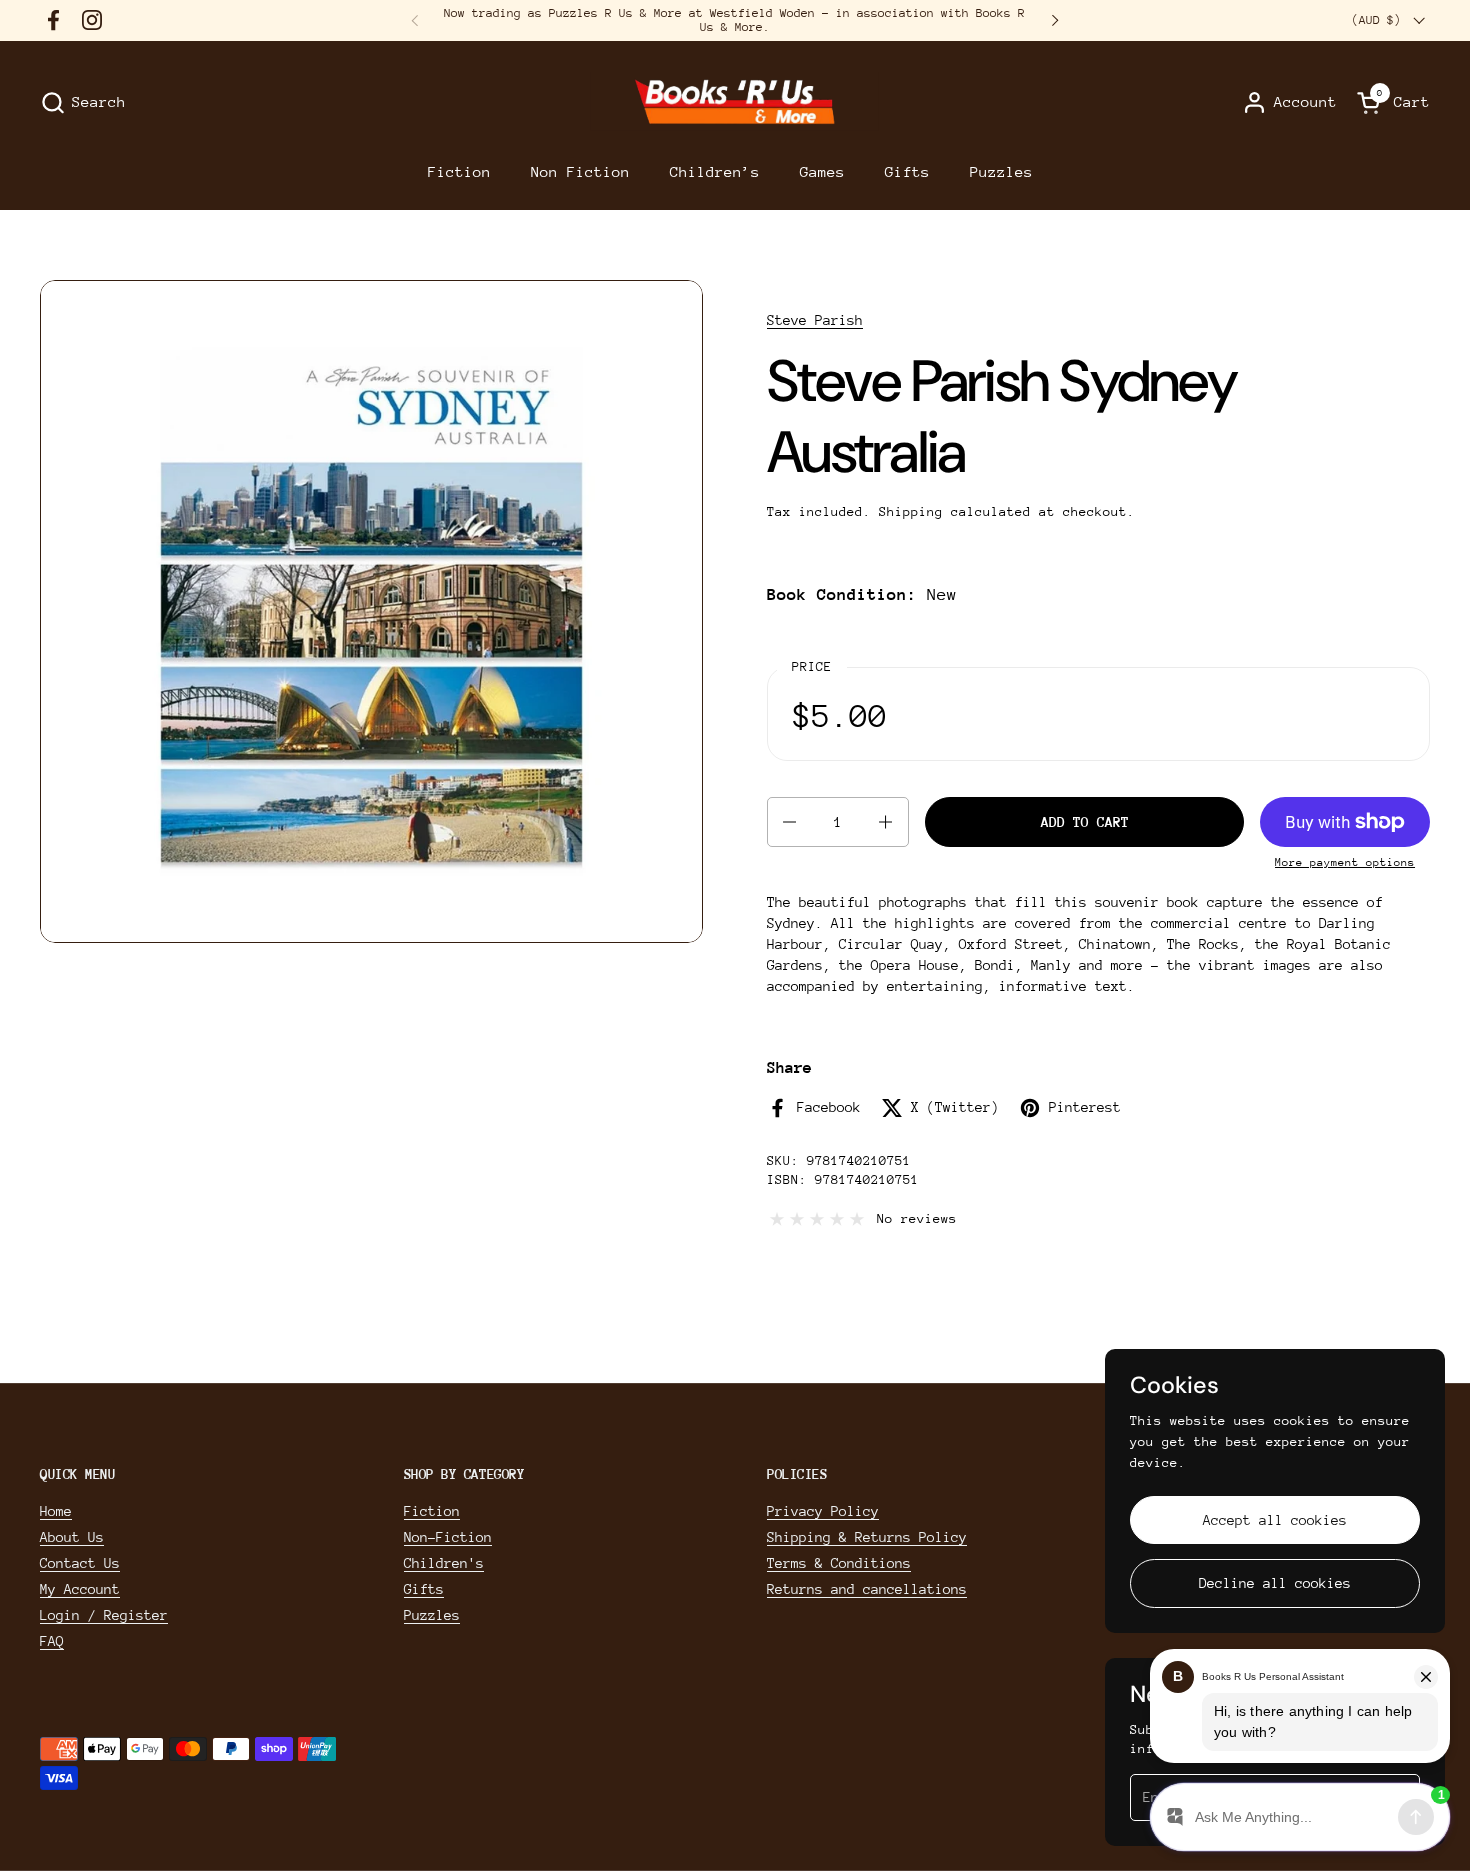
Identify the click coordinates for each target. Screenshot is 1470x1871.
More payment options (1345, 862)
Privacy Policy (823, 1511)
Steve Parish (815, 320)
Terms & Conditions (839, 1563)
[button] (83, 102)
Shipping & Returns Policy (867, 1537)
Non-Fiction (448, 1537)
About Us (72, 1537)
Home (56, 1511)
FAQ (52, 1641)
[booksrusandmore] (734, 102)
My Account (80, 1589)
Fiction (432, 1511)
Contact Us (80, 1563)
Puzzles (432, 1615)
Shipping (911, 511)
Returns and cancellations (867, 1589)
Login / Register (104, 1615)
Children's (444, 1563)
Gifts (424, 1589)
